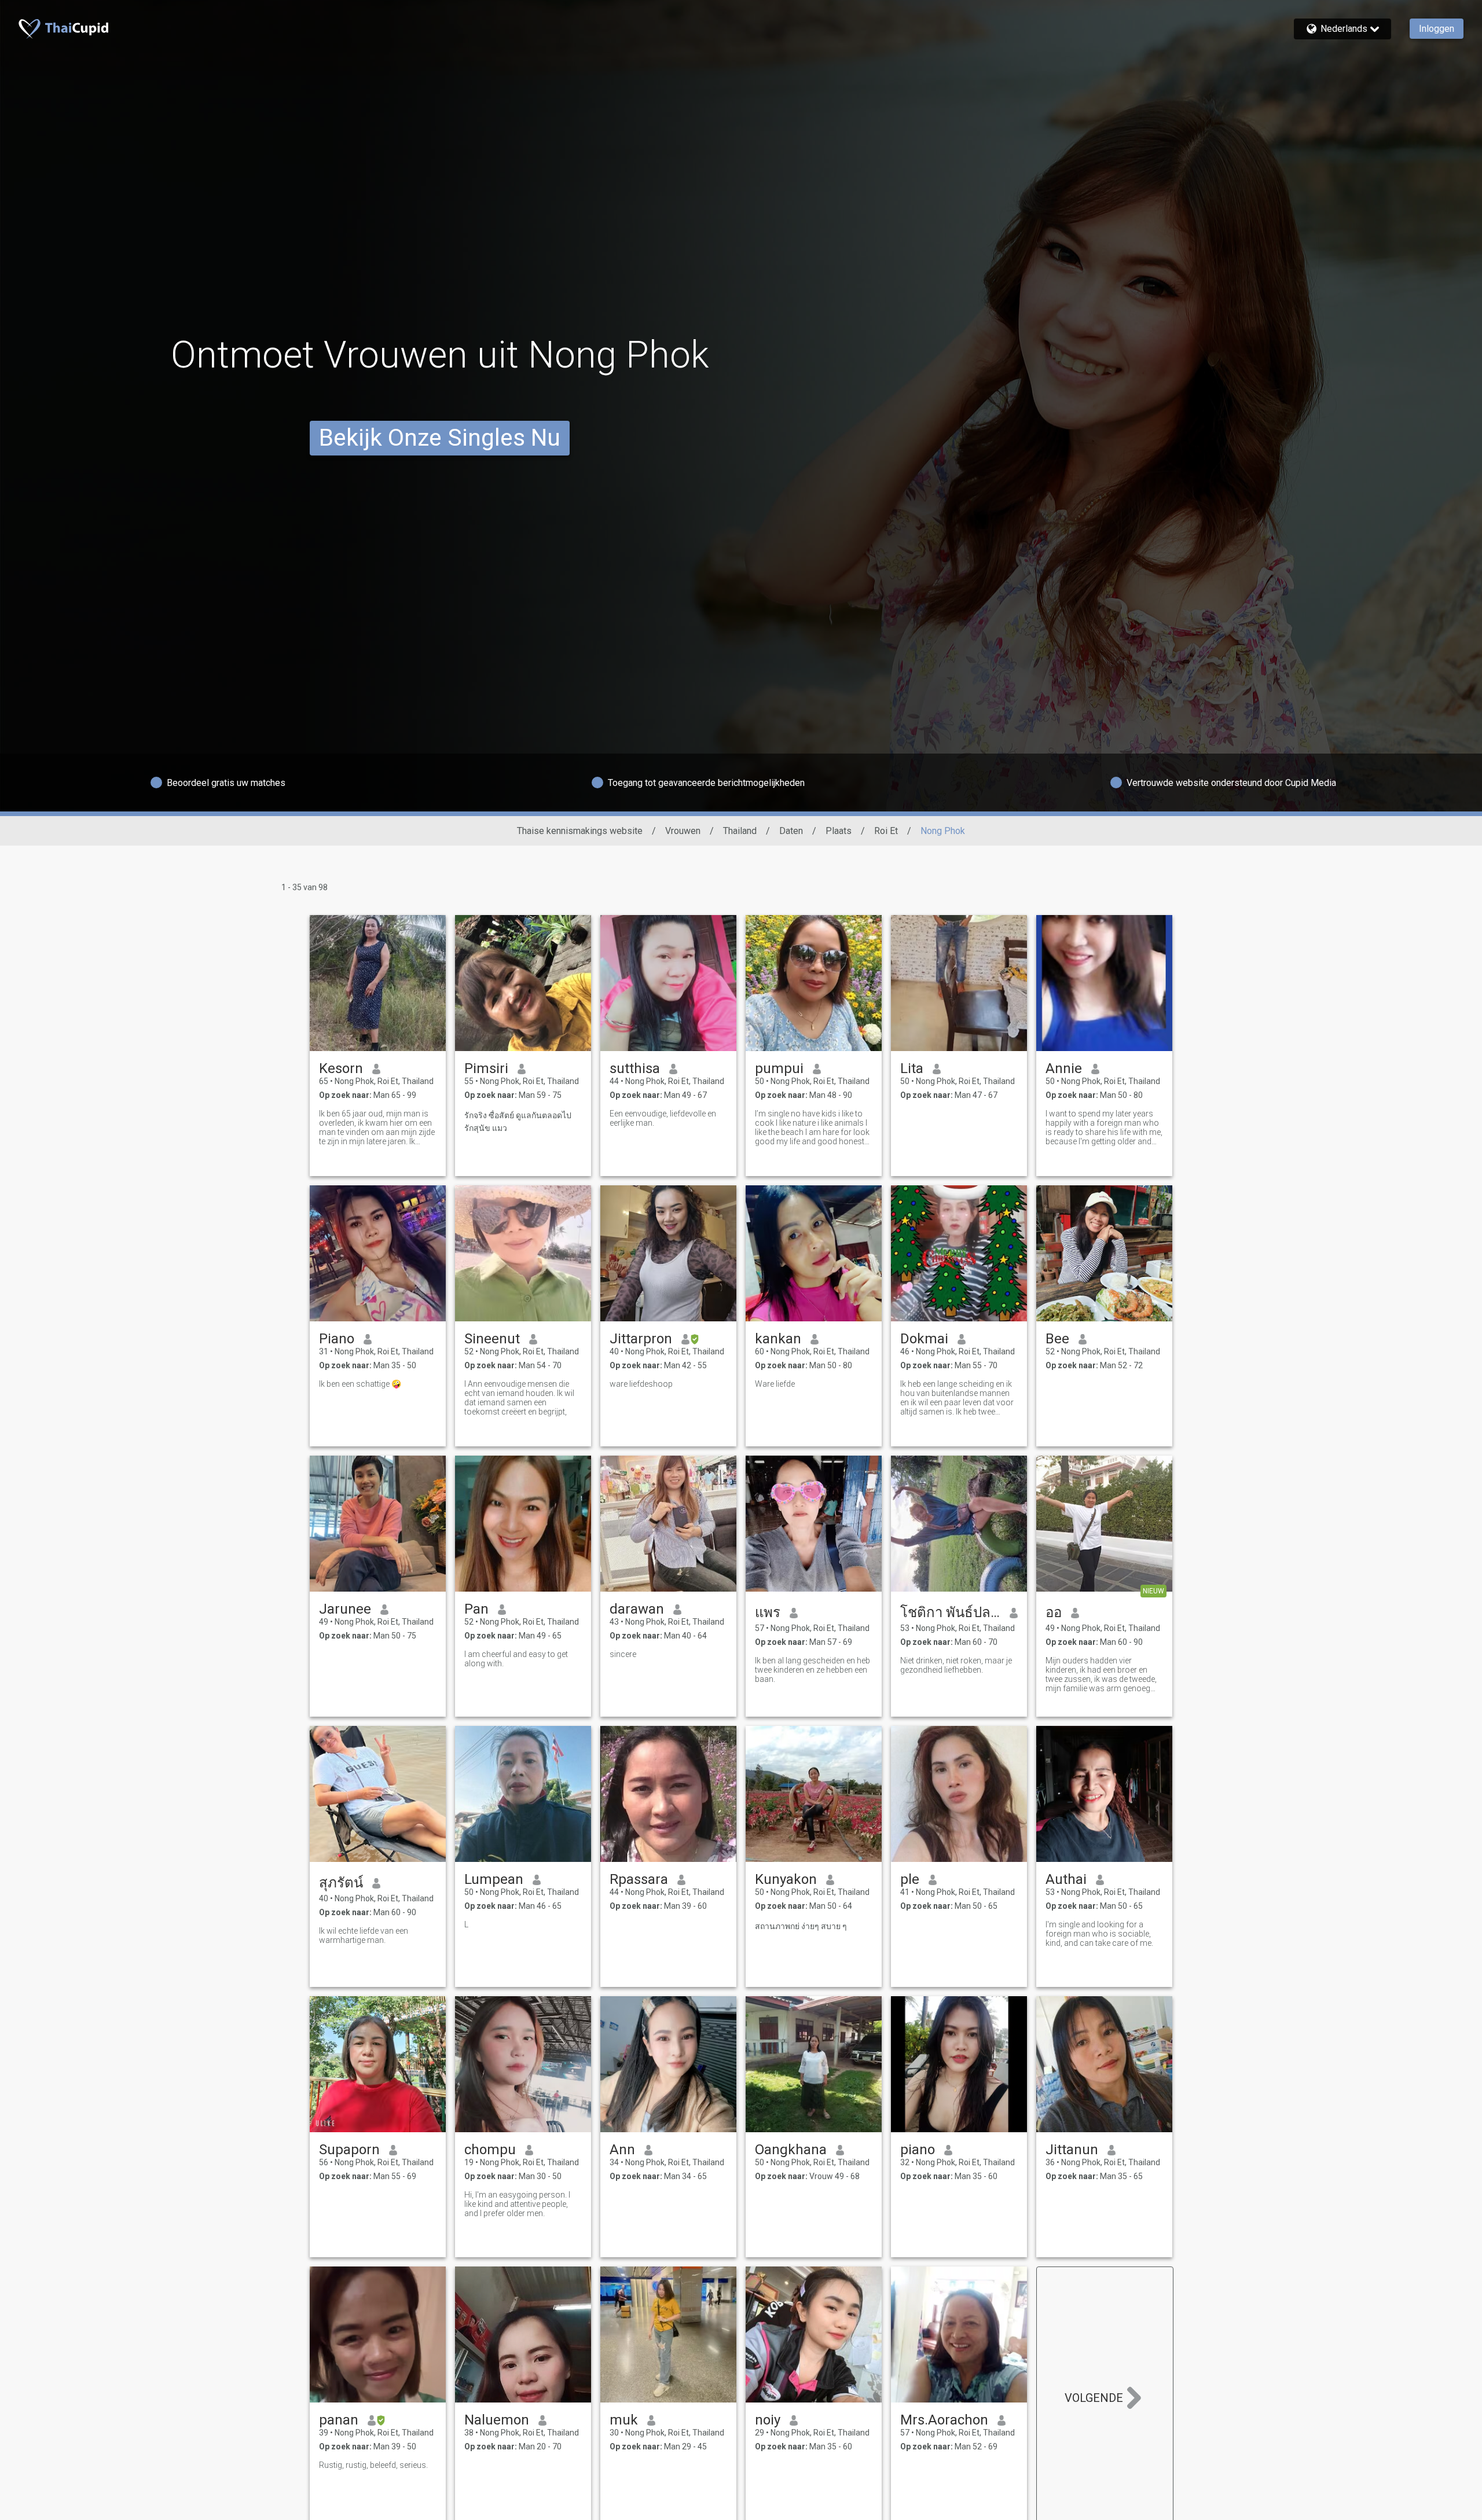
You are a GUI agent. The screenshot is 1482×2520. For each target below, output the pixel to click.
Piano (337, 1339)
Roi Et (886, 831)
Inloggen (1437, 29)
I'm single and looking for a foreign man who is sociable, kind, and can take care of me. (1099, 1934)
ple (910, 1879)
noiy (768, 2420)
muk (624, 2420)
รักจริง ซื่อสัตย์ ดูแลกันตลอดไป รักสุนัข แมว (518, 1122)
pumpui (779, 1068)
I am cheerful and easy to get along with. (516, 1659)
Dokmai (924, 1339)
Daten (791, 831)
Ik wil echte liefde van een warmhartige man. (364, 1935)
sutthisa (635, 1068)
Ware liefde (775, 1384)
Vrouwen (683, 831)
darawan (637, 1609)
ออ (1054, 1612)
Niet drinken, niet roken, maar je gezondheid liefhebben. (956, 1665)
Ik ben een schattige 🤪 (360, 1384)
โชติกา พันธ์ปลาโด (950, 1612)
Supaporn (349, 2150)
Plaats (839, 831)
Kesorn (341, 1068)
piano (918, 2150)
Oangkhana (791, 2150)
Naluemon (497, 2420)
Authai (1066, 1879)
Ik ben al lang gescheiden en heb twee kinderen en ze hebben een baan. (812, 1670)
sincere (623, 1654)
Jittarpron (641, 1339)
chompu (490, 2150)
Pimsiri (486, 1068)
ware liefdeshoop (641, 1384)
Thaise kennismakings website (580, 831)
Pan (476, 1609)
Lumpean (494, 1879)
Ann (622, 2150)
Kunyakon (786, 1879)
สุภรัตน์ (341, 1883)
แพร (768, 1612)
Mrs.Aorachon (944, 2420)
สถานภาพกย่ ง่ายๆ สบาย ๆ (801, 1926)
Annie (1064, 1068)
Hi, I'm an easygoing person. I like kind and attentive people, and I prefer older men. (517, 2204)
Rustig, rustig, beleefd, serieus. (373, 2465)
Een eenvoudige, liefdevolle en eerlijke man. (663, 1118)
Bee (1057, 1339)
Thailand (740, 831)
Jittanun (1072, 2150)
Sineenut (492, 1339)
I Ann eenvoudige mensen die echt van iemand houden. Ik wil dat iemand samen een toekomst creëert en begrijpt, (519, 1398)
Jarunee (345, 1609)
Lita (912, 1068)
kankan (778, 1339)
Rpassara (639, 1879)
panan (339, 2420)
